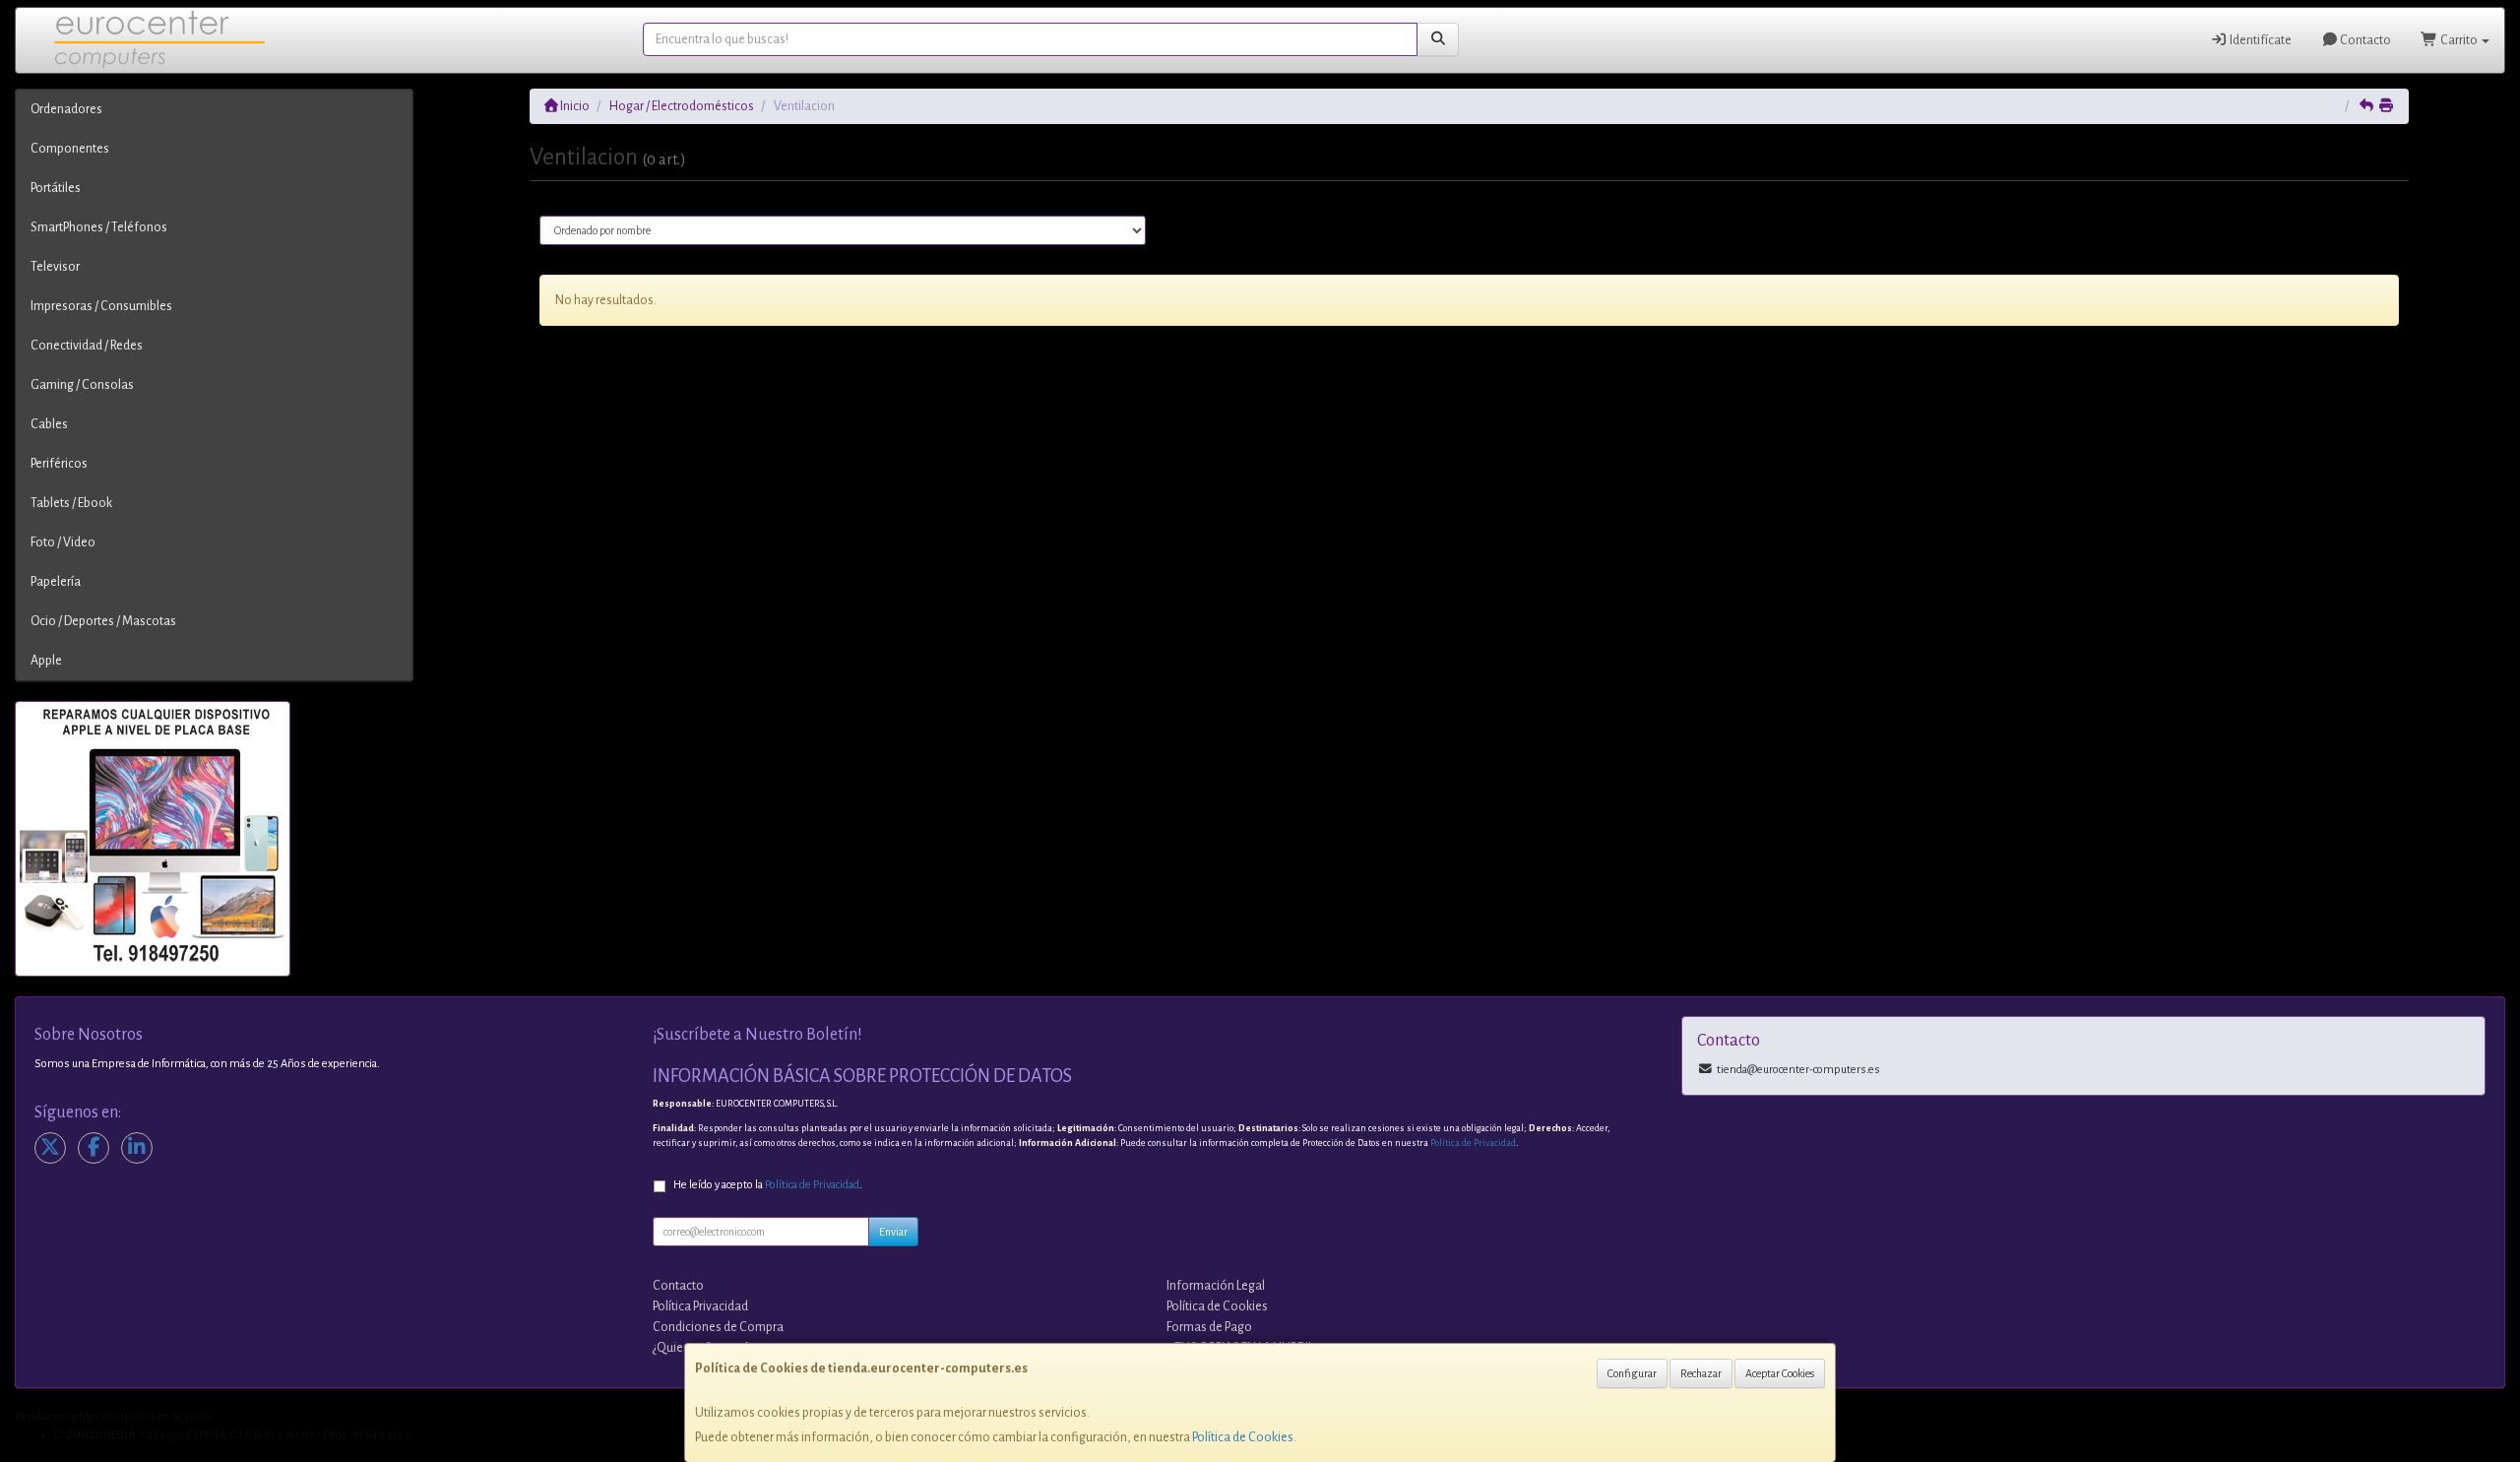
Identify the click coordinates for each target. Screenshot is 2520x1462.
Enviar (893, 1232)
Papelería (56, 582)
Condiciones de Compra (718, 1327)
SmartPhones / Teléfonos (99, 227)
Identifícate (2260, 40)
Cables (49, 424)
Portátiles (56, 188)
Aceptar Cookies (1780, 1373)
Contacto (2364, 40)
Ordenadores (66, 109)
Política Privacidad (700, 1306)
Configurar (1632, 1373)
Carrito (2459, 40)
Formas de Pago (1209, 1327)
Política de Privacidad (1473, 1143)
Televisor (55, 267)
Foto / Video (63, 542)
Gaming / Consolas (82, 385)
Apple (46, 661)
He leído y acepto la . (768, 1185)
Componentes (70, 149)
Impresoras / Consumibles (101, 306)
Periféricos (59, 464)
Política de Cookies (1243, 1437)
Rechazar (1701, 1373)
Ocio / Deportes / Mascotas (103, 621)
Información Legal (1216, 1286)
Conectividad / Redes (87, 346)
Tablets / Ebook (71, 503)
